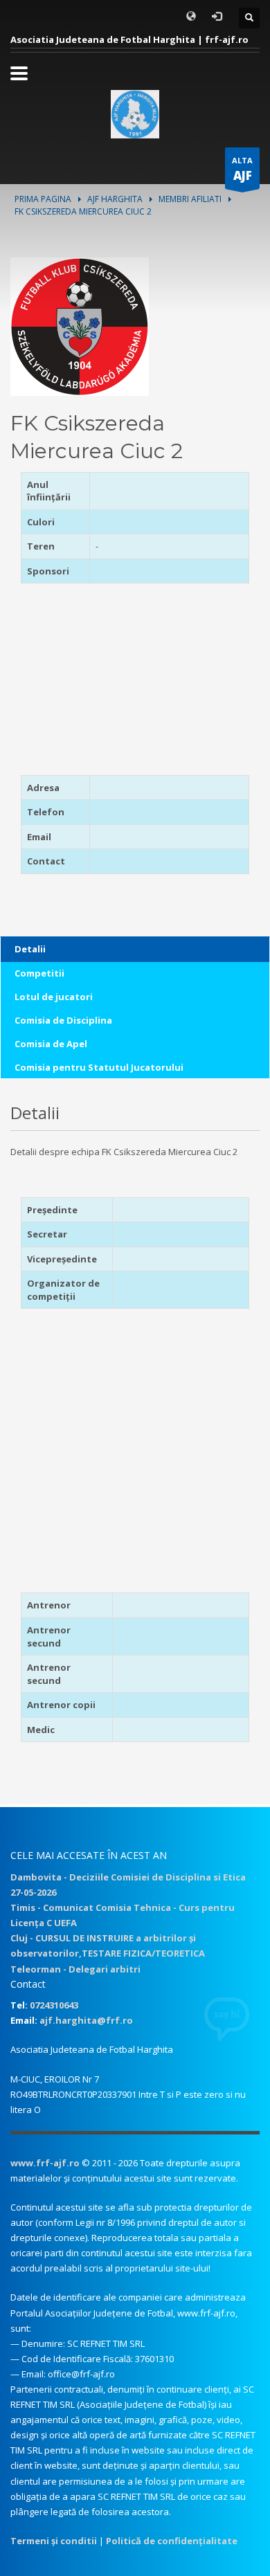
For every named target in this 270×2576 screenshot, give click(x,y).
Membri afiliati (190, 199)
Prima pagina (43, 199)
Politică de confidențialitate (172, 2541)
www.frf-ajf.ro (45, 2163)
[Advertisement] (107, 684)
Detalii (30, 949)
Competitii (39, 973)
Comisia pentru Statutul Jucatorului (99, 1067)
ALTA (242, 169)
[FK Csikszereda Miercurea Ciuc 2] (80, 325)
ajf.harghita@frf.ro (86, 2020)
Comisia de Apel (51, 1044)
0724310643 (54, 2005)
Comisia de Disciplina (63, 1020)
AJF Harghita (115, 199)
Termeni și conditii (54, 2541)
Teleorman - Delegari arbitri (75, 1969)
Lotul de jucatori (54, 997)
